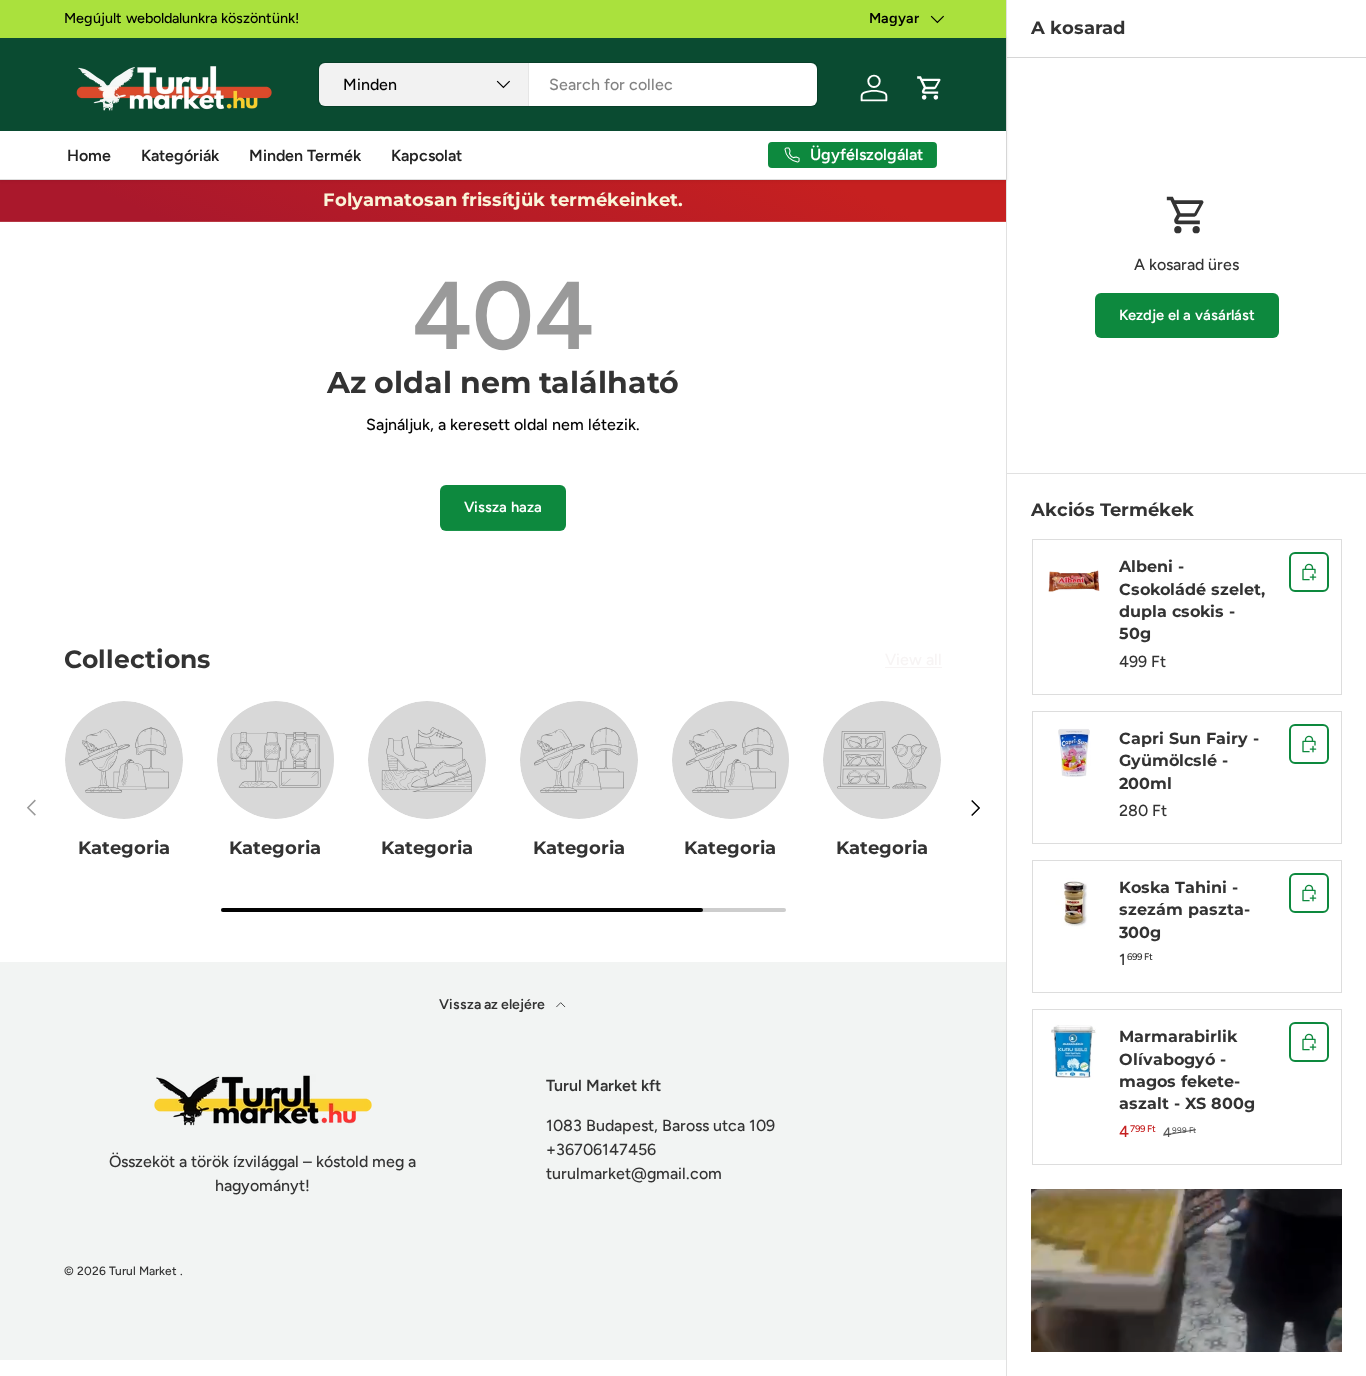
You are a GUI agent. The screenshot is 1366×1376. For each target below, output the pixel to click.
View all (913, 659)
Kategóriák (180, 155)
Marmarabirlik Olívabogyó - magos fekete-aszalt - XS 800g (1187, 1070)
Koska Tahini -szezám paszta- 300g (1184, 910)
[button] (930, 88)
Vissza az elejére (493, 1004)
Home (89, 155)
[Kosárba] (1309, 572)
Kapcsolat (426, 155)
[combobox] (567, 84)
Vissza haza (503, 507)
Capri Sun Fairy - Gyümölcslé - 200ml (1189, 761)
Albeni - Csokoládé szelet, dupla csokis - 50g (1192, 600)
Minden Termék (305, 155)
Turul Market (143, 1271)
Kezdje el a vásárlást (1187, 315)
